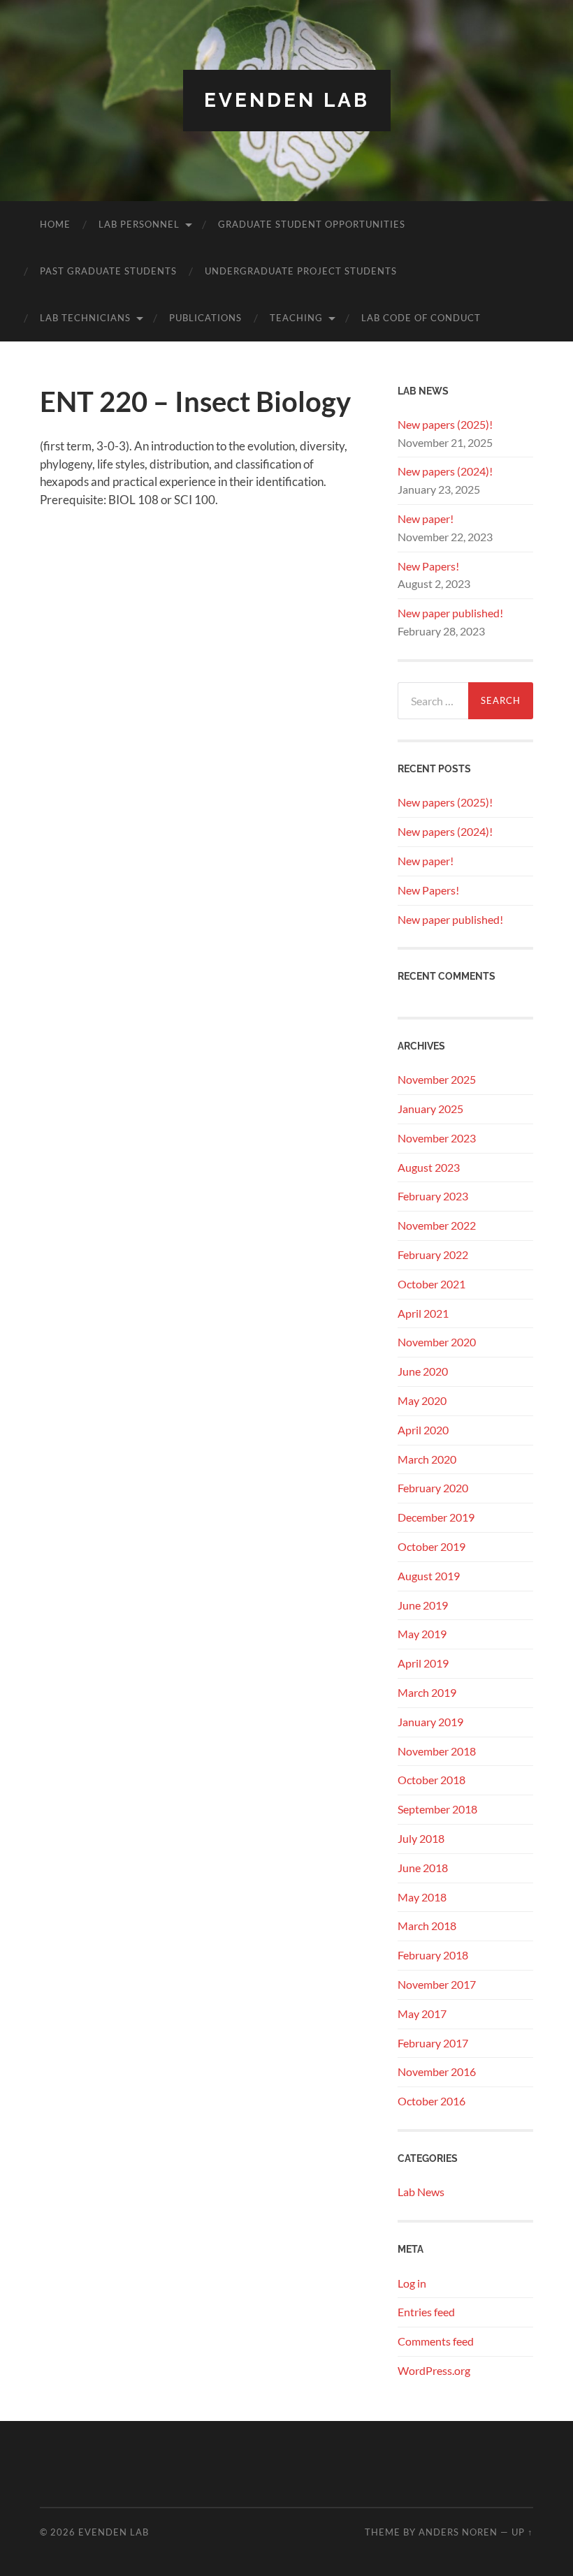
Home (55, 224)
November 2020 (437, 1342)
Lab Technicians (85, 318)
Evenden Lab (287, 100)
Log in (412, 2283)
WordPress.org (434, 2370)
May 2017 (422, 2014)
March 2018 (427, 1926)
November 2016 (437, 2071)
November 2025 (437, 1079)
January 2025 (430, 1109)
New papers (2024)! (445, 471)
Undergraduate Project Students (301, 271)
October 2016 (431, 2101)
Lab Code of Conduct (421, 318)
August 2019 (429, 1576)
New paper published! (450, 613)
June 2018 (423, 1868)
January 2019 (430, 1722)
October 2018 (431, 1780)
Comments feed (436, 2341)
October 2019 (431, 1546)
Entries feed (426, 2312)
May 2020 (422, 1400)
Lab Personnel (139, 224)
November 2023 (437, 1138)
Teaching (296, 318)
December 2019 (436, 1517)
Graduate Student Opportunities (312, 224)
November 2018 (437, 1751)
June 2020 (423, 1371)
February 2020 (433, 1488)
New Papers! (428, 566)
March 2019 (427, 1692)
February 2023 (433, 1196)
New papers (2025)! (445, 424)
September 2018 (437, 1809)
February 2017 (433, 2043)
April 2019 (423, 1663)
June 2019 (423, 1605)
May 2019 (422, 1634)
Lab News (421, 2192)
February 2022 (433, 1254)
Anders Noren (458, 2532)
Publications (205, 318)
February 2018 (433, 1955)
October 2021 (431, 1284)
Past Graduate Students (108, 271)
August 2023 (429, 1167)
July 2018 (421, 1838)
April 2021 (423, 1313)
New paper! (426, 518)
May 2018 (422, 1897)
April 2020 (423, 1430)
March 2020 (427, 1459)
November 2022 (437, 1225)
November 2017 (437, 1984)
